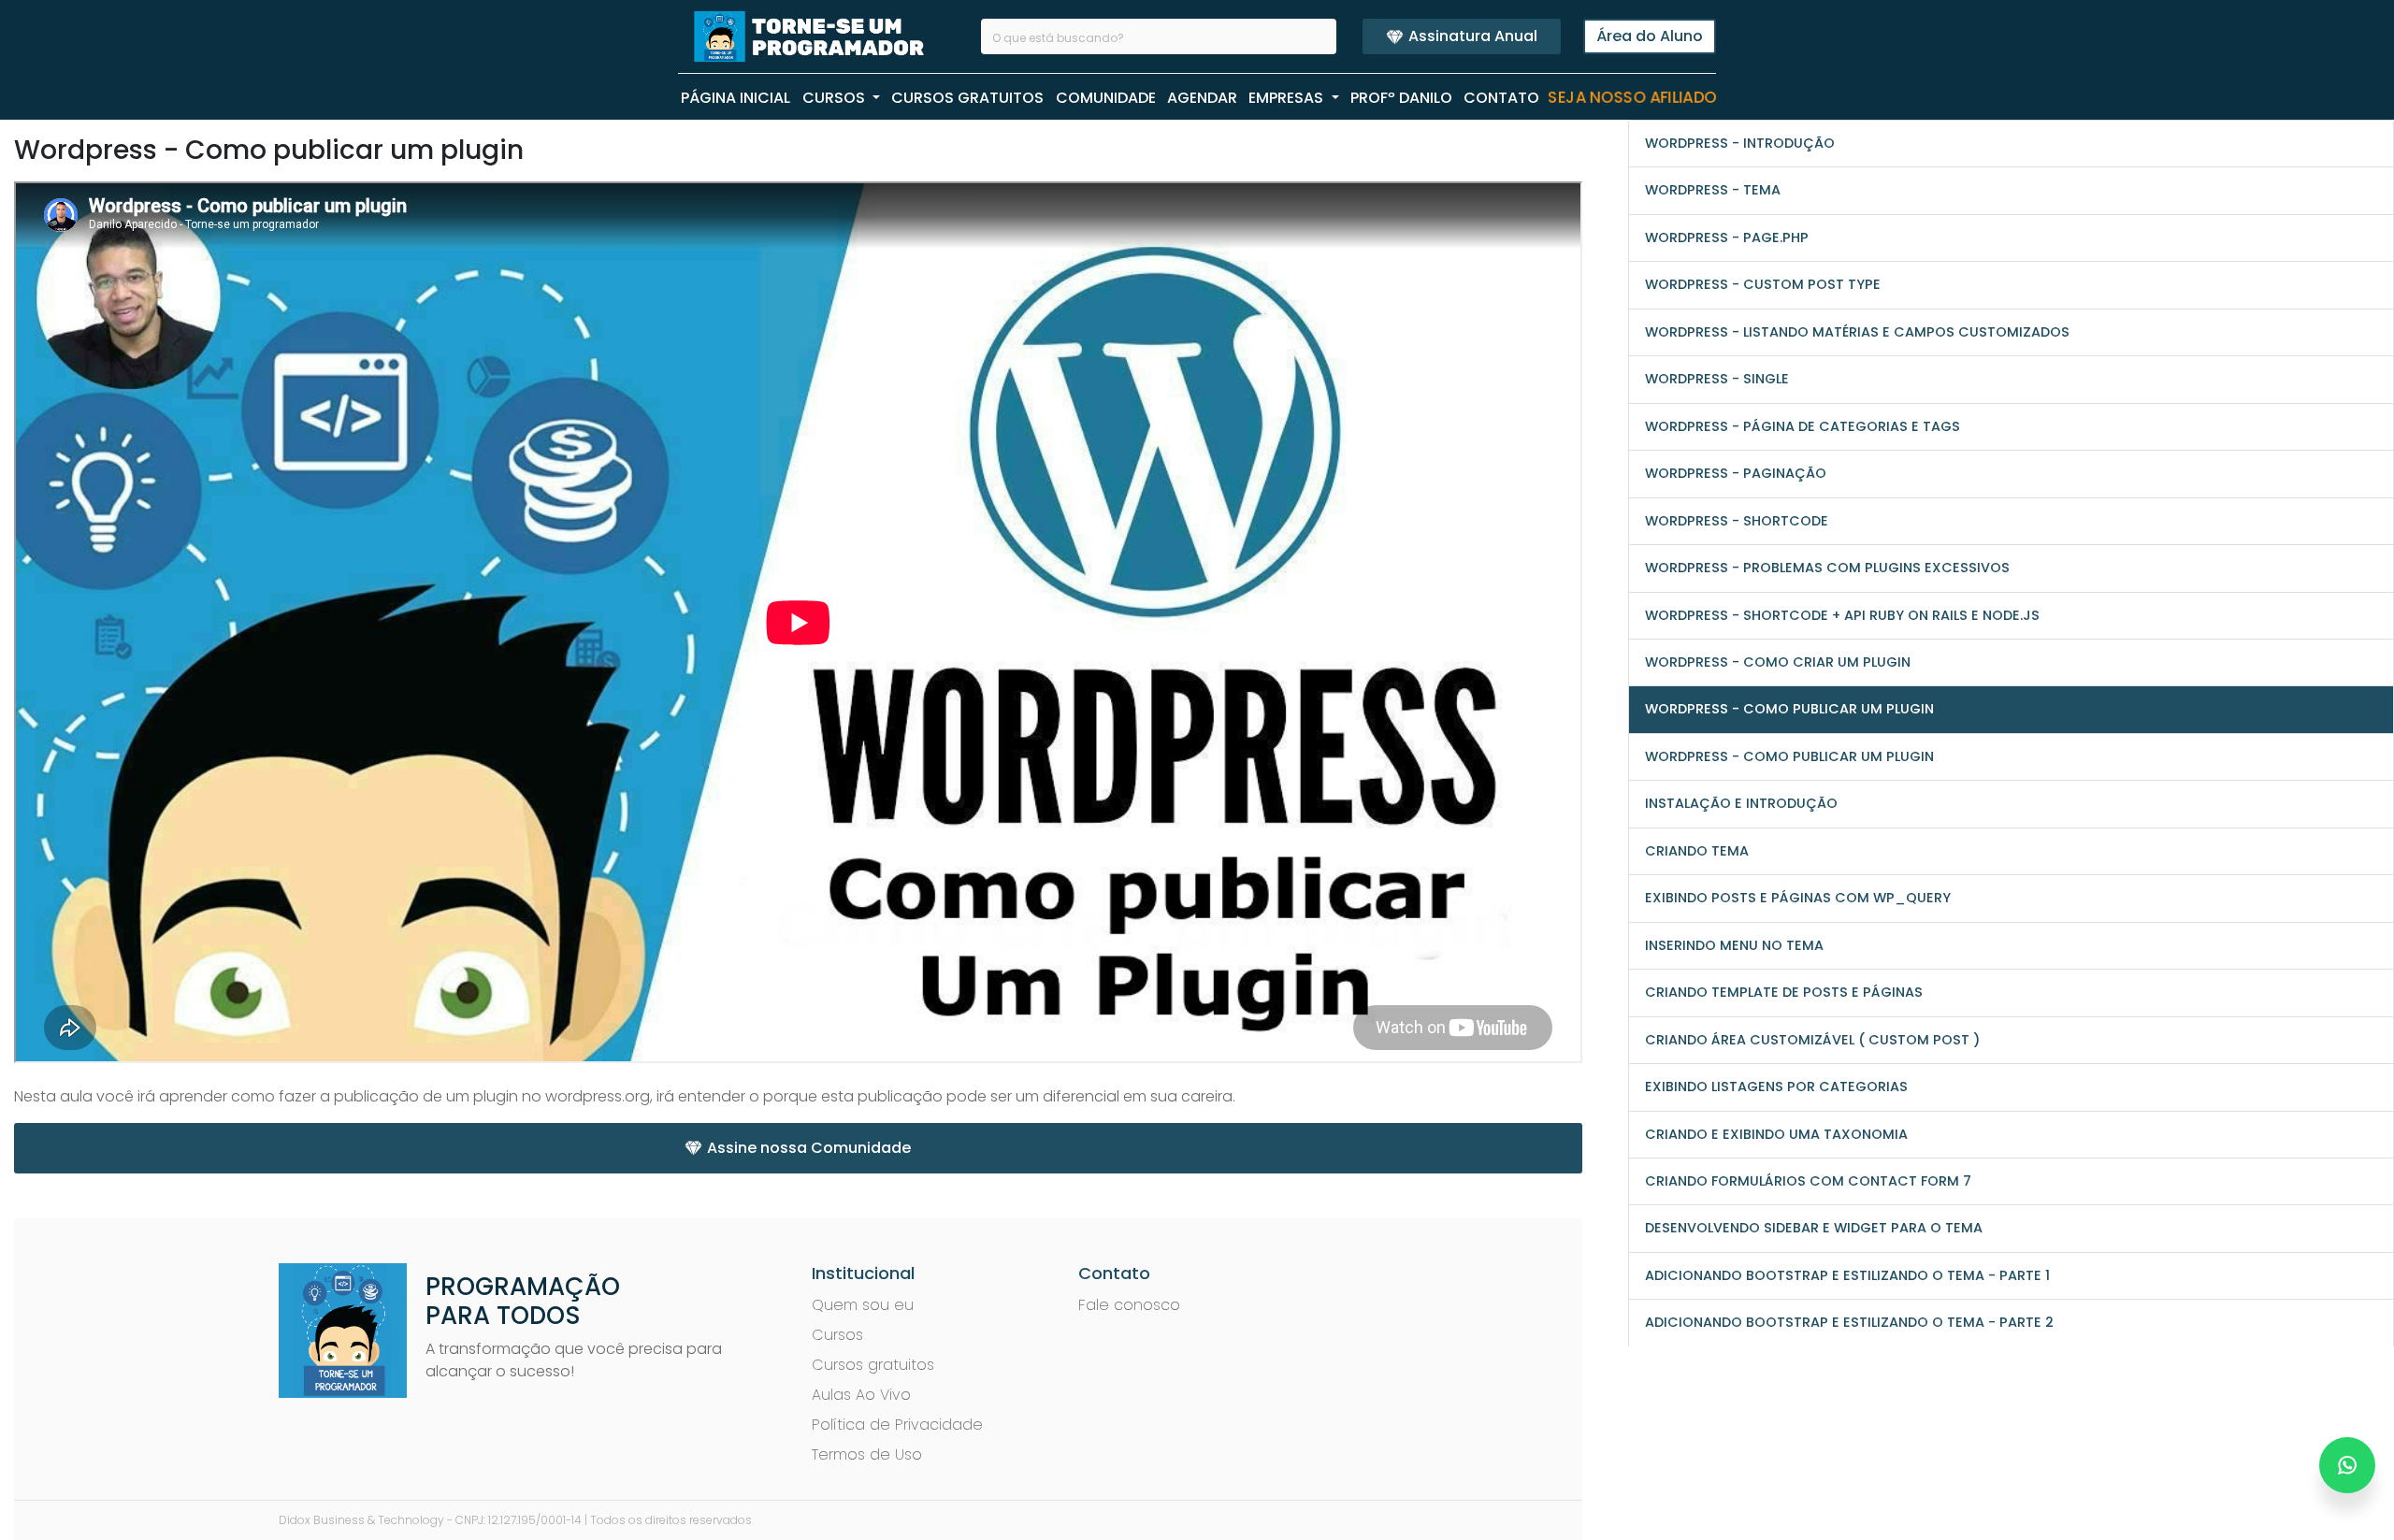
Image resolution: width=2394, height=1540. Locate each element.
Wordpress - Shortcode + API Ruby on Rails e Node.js (1842, 615)
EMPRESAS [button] (1288, 98)
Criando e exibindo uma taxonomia (1776, 1134)
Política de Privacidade (897, 1425)
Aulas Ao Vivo (861, 1395)
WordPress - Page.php (1727, 237)
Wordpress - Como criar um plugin (1778, 662)
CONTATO (1501, 98)
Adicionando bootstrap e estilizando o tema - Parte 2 (1849, 1322)
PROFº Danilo (1401, 98)
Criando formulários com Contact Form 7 (1808, 1181)
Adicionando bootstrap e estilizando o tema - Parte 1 (1847, 1275)
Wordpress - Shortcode (1737, 521)
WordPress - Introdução (1740, 143)
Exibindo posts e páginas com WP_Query (1798, 898)
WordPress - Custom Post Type (1763, 284)
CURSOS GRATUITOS (967, 98)
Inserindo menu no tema (1734, 945)
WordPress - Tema (1713, 190)
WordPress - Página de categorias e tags (1803, 426)
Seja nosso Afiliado (1632, 98)
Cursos (837, 1335)
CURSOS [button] (836, 98)
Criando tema (1697, 851)
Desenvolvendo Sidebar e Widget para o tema (1814, 1228)
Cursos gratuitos (873, 1365)
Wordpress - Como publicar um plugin (1789, 709)
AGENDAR (1202, 98)
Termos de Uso (867, 1454)
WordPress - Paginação (1736, 473)
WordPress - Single (1717, 379)
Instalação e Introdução (1741, 803)
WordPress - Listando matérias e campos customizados (1857, 332)
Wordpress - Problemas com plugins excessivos (1827, 568)
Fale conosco (1129, 1305)
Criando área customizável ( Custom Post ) (1812, 1040)
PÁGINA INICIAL (736, 98)
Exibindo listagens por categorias (1776, 1087)
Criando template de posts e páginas (1784, 992)
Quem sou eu (863, 1305)
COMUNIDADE (1106, 98)
